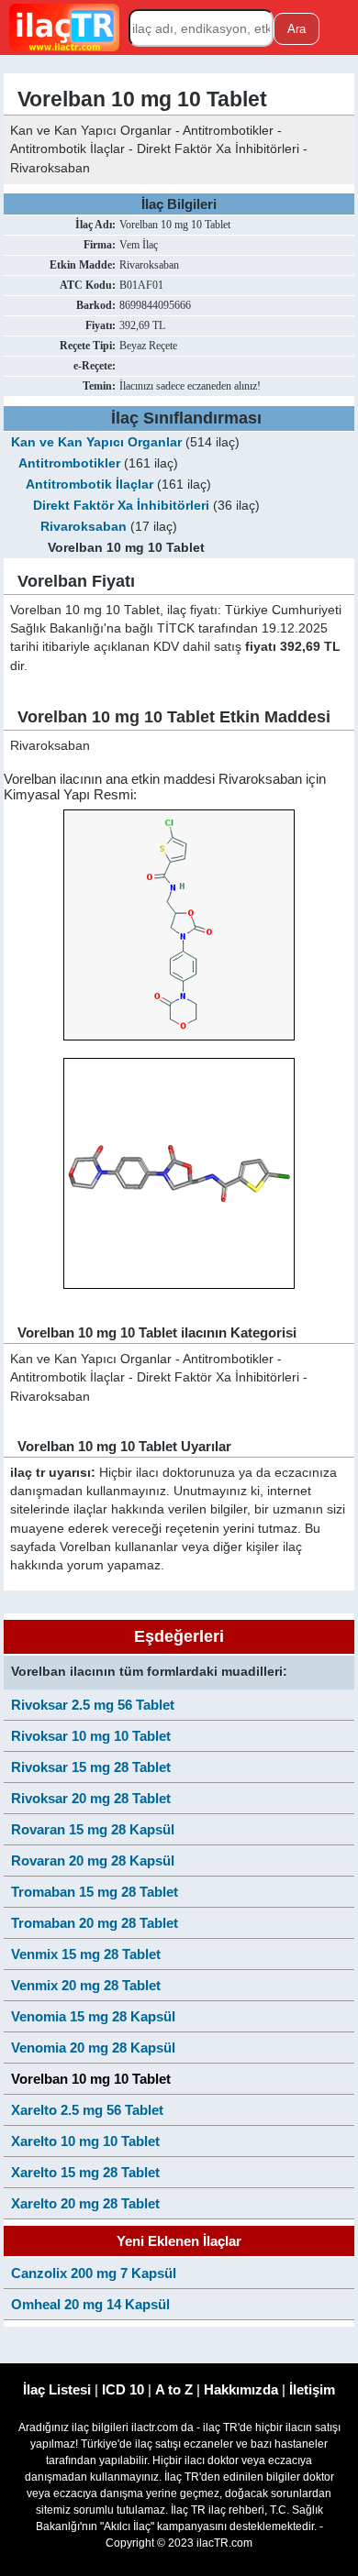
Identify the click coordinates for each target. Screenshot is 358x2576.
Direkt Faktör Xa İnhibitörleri (121, 506)
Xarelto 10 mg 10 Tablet (85, 2141)
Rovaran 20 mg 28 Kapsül (93, 1860)
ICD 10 (123, 2389)
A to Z (174, 2389)
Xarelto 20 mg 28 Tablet (85, 2203)
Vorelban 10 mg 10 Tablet (91, 2079)
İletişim (312, 2389)
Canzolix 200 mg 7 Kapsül (94, 2273)
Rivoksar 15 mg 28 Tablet (91, 1767)
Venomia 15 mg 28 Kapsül (93, 2016)
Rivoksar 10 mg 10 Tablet (91, 1736)
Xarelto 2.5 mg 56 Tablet (87, 2110)
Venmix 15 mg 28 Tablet (86, 1954)
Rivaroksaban (84, 527)
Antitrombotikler (69, 463)
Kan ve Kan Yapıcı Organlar (96, 442)
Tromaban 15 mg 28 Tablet (95, 1892)
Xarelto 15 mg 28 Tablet (85, 2172)
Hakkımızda (241, 2389)
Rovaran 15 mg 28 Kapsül (93, 1829)
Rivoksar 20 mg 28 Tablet (91, 1798)
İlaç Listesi (57, 2389)
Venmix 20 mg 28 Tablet (86, 1985)
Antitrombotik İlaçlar (89, 484)
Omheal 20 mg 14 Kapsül (90, 2304)
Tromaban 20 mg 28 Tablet (95, 1923)
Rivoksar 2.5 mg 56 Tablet (93, 1705)
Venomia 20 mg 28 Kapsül (93, 2048)
